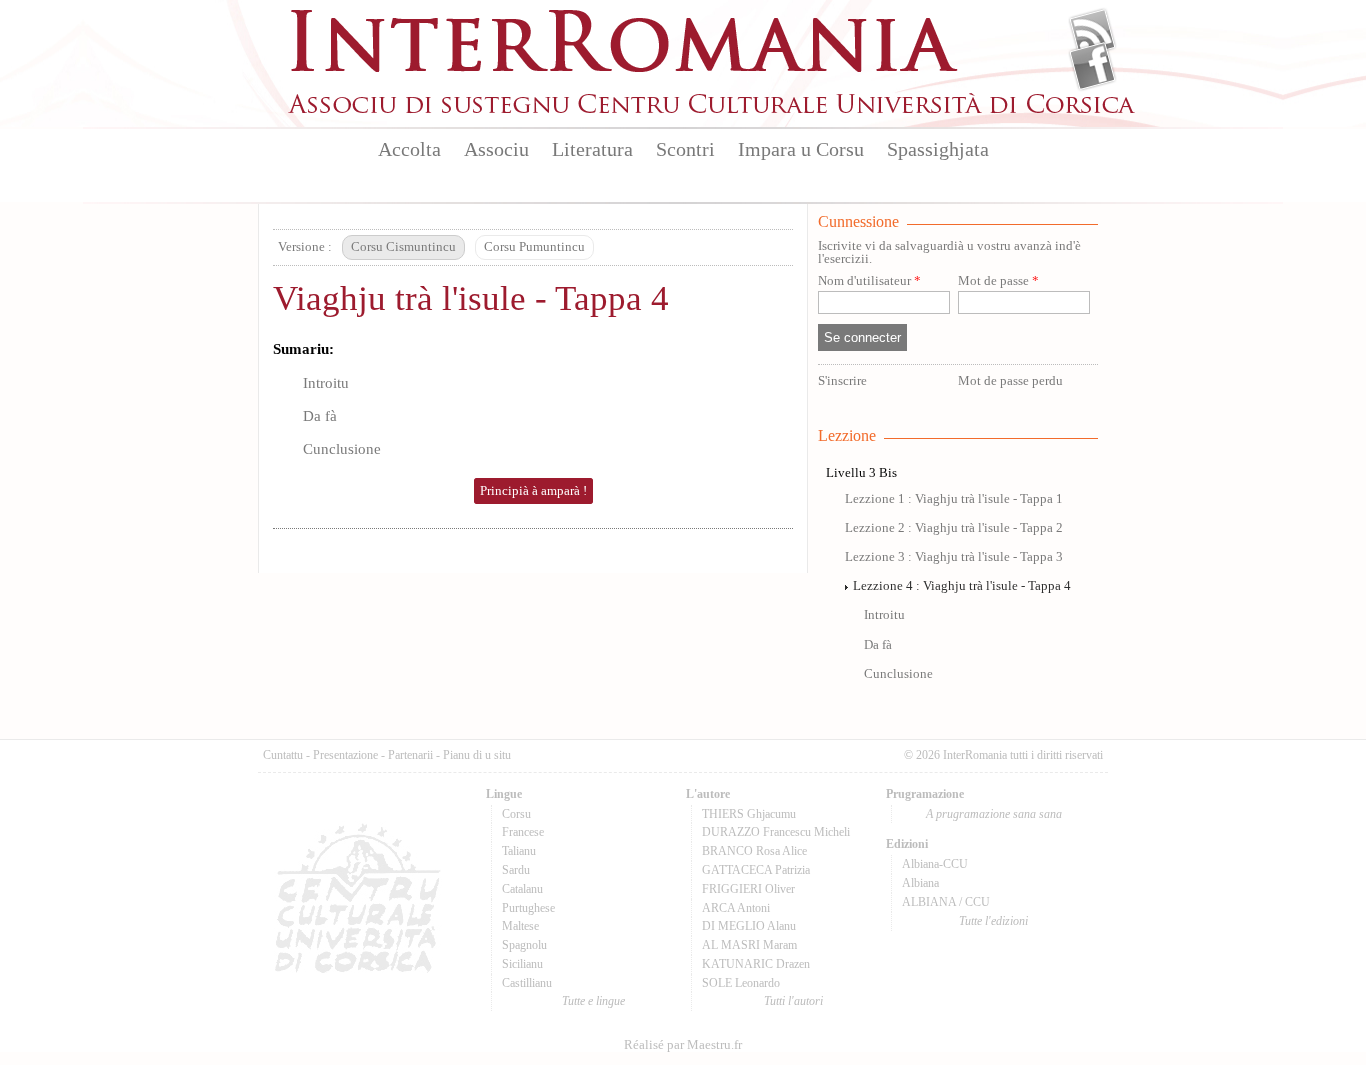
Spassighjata (938, 149)
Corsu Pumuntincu (534, 247)
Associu (496, 149)
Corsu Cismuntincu (403, 247)
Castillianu (527, 983)
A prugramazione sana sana (994, 814)
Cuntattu (283, 755)
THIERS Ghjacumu (749, 814)
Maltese (520, 926)
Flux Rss (1092, 33)
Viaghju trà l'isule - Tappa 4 (471, 298)
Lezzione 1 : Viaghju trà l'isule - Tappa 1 (954, 499)
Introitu (326, 382)
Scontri (685, 149)
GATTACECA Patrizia (756, 870)
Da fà (320, 415)
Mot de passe (998, 281)
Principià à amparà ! (533, 491)
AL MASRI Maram (749, 945)
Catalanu (522, 889)
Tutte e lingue (593, 1001)
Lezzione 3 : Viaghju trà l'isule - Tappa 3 (954, 557)
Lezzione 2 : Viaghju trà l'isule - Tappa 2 (954, 528)
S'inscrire (842, 381)
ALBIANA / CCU (946, 902)
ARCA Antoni (736, 908)
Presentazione (345, 755)
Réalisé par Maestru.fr (683, 1045)
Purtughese (528, 908)
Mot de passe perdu (1010, 381)
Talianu (519, 851)
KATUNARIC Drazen (756, 964)
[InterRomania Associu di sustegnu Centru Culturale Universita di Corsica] (713, 110)
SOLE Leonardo (741, 983)
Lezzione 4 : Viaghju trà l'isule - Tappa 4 (962, 586)
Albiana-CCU (935, 864)
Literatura (592, 149)
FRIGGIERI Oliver (748, 889)
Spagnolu (524, 945)
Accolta (409, 149)
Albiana (920, 883)
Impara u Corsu (801, 149)
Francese (523, 832)
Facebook (1092, 66)
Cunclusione (342, 448)
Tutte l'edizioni (993, 921)
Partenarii (410, 755)
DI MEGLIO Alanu (749, 926)
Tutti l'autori (793, 1001)
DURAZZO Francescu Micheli (776, 832)
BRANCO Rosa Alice (754, 851)
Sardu (516, 870)
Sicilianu (522, 964)
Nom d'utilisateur (869, 281)
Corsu (516, 814)
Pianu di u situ (477, 755)
